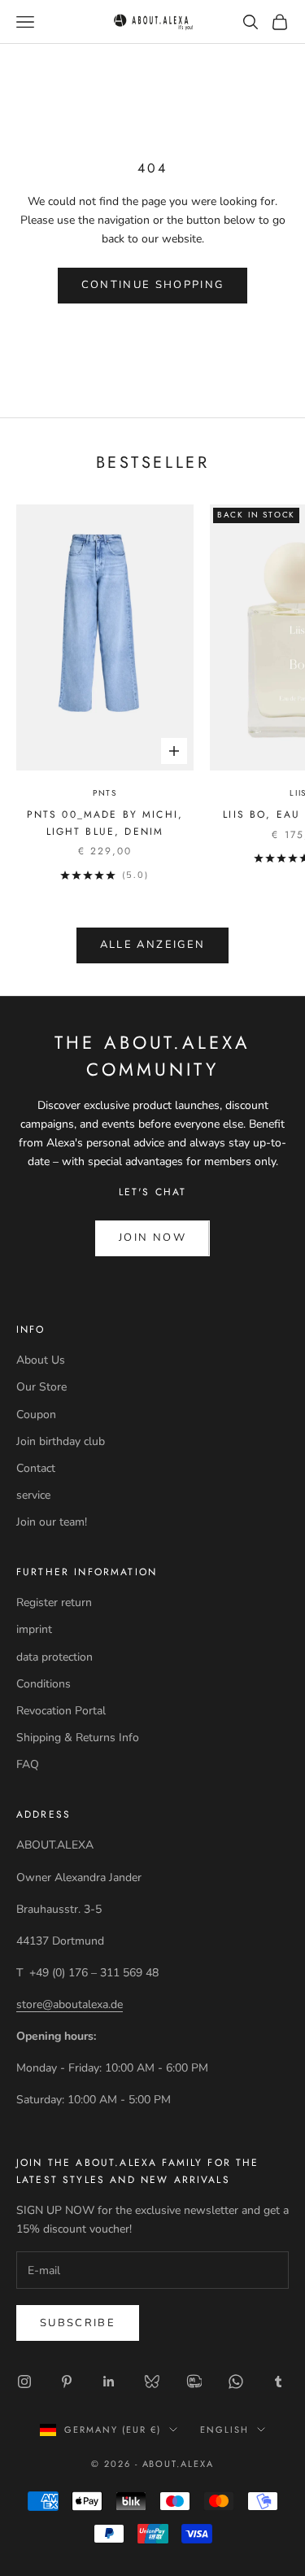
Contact (36, 1468)
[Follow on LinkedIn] (109, 2382)
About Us (41, 1360)
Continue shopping (153, 285)
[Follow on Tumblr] (278, 2382)
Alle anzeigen (152, 945)
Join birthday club (61, 1441)
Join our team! (52, 1522)
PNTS (105, 793)
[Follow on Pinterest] (67, 2382)
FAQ (28, 1764)
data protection (54, 1657)
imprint (34, 1629)
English (224, 2430)
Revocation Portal (61, 1711)
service (33, 1495)
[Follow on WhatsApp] (236, 2382)
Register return (54, 1602)
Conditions (44, 1684)
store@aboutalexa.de (70, 2004)
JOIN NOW (152, 1238)
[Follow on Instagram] (24, 2382)
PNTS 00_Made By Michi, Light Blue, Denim (105, 823)
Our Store (41, 1387)
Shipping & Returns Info (78, 1738)
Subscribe (78, 2323)
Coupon (36, 1415)
